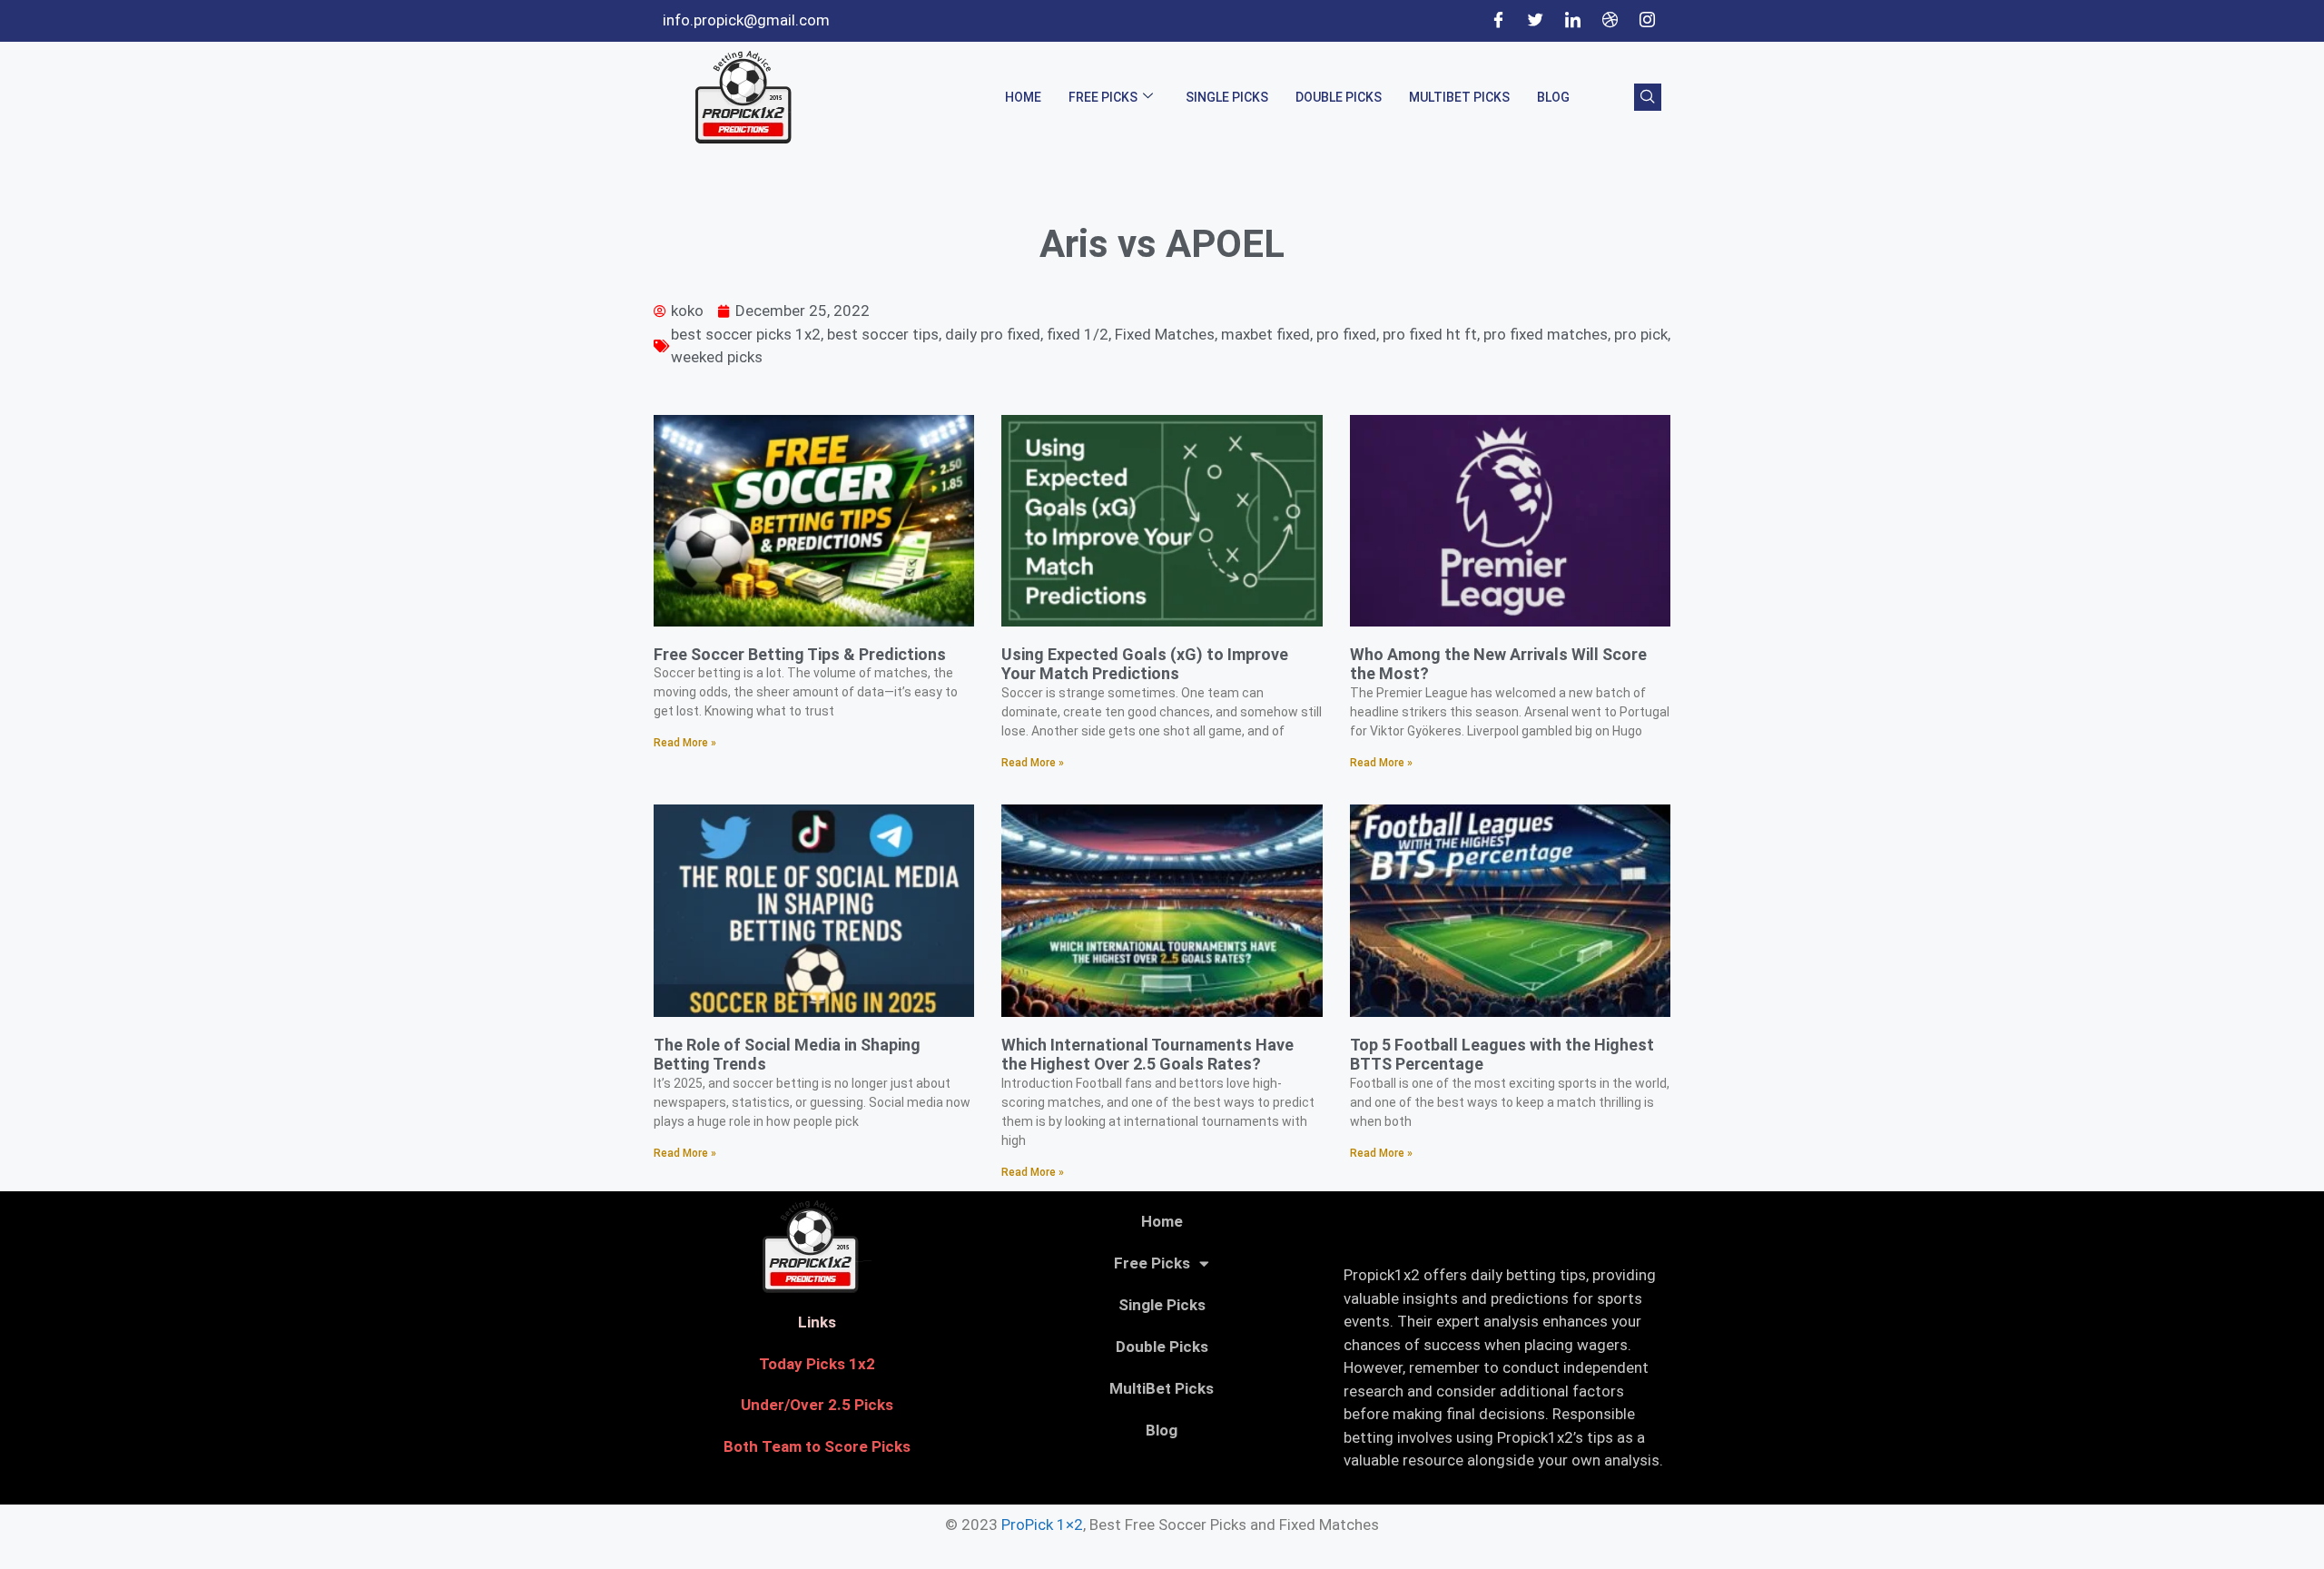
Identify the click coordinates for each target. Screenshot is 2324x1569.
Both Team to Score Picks (817, 1446)
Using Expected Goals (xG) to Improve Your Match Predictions (1145, 664)
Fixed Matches (1165, 334)
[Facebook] (1498, 21)
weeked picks (717, 357)
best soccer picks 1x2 (746, 334)
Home (1023, 97)
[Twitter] (1535, 21)
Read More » (685, 743)
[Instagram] (1647, 21)
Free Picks (1103, 97)
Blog (1553, 97)
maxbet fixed (1265, 334)
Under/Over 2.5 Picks (817, 1405)
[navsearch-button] (1648, 97)
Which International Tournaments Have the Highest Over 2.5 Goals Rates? (1147, 1055)
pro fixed (1346, 334)
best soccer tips (883, 334)
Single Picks (1227, 97)
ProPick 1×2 (1042, 1525)
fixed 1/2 (1078, 334)
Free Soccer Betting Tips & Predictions (800, 654)
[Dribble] (1610, 21)
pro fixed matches (1546, 334)
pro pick (1641, 334)
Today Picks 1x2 (817, 1364)
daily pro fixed (993, 334)
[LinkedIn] (1572, 21)
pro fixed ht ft (1430, 334)
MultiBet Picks (1459, 97)
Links (817, 1322)
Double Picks (1339, 97)
